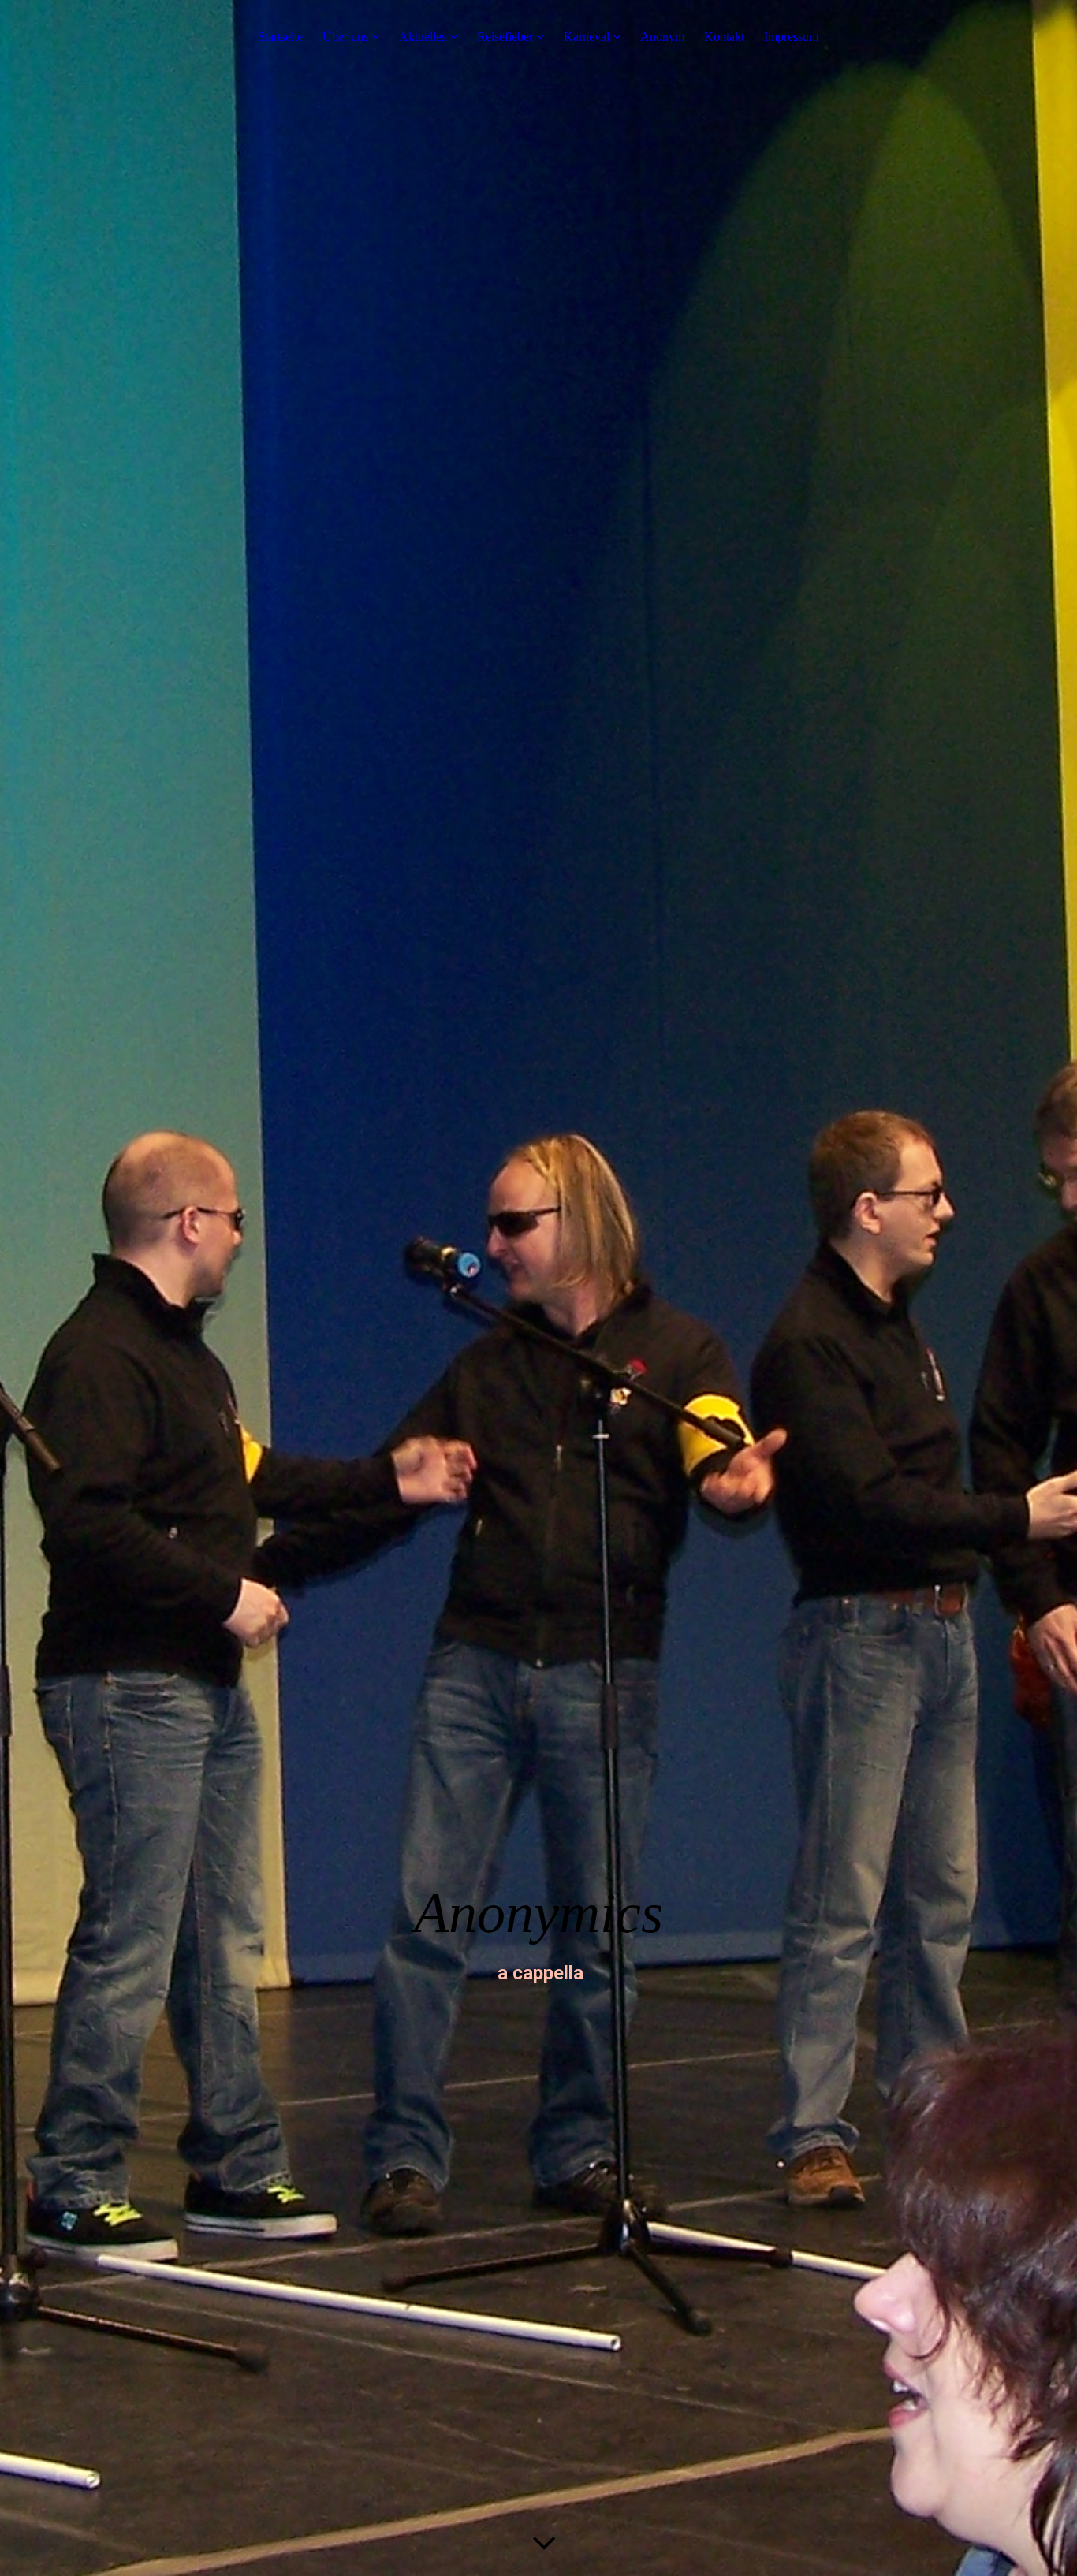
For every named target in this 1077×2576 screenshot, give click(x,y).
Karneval (587, 37)
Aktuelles (423, 37)
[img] (538, 1288)
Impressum (791, 37)
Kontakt (724, 37)
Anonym (662, 37)
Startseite (280, 37)
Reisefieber (507, 37)
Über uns (345, 37)
